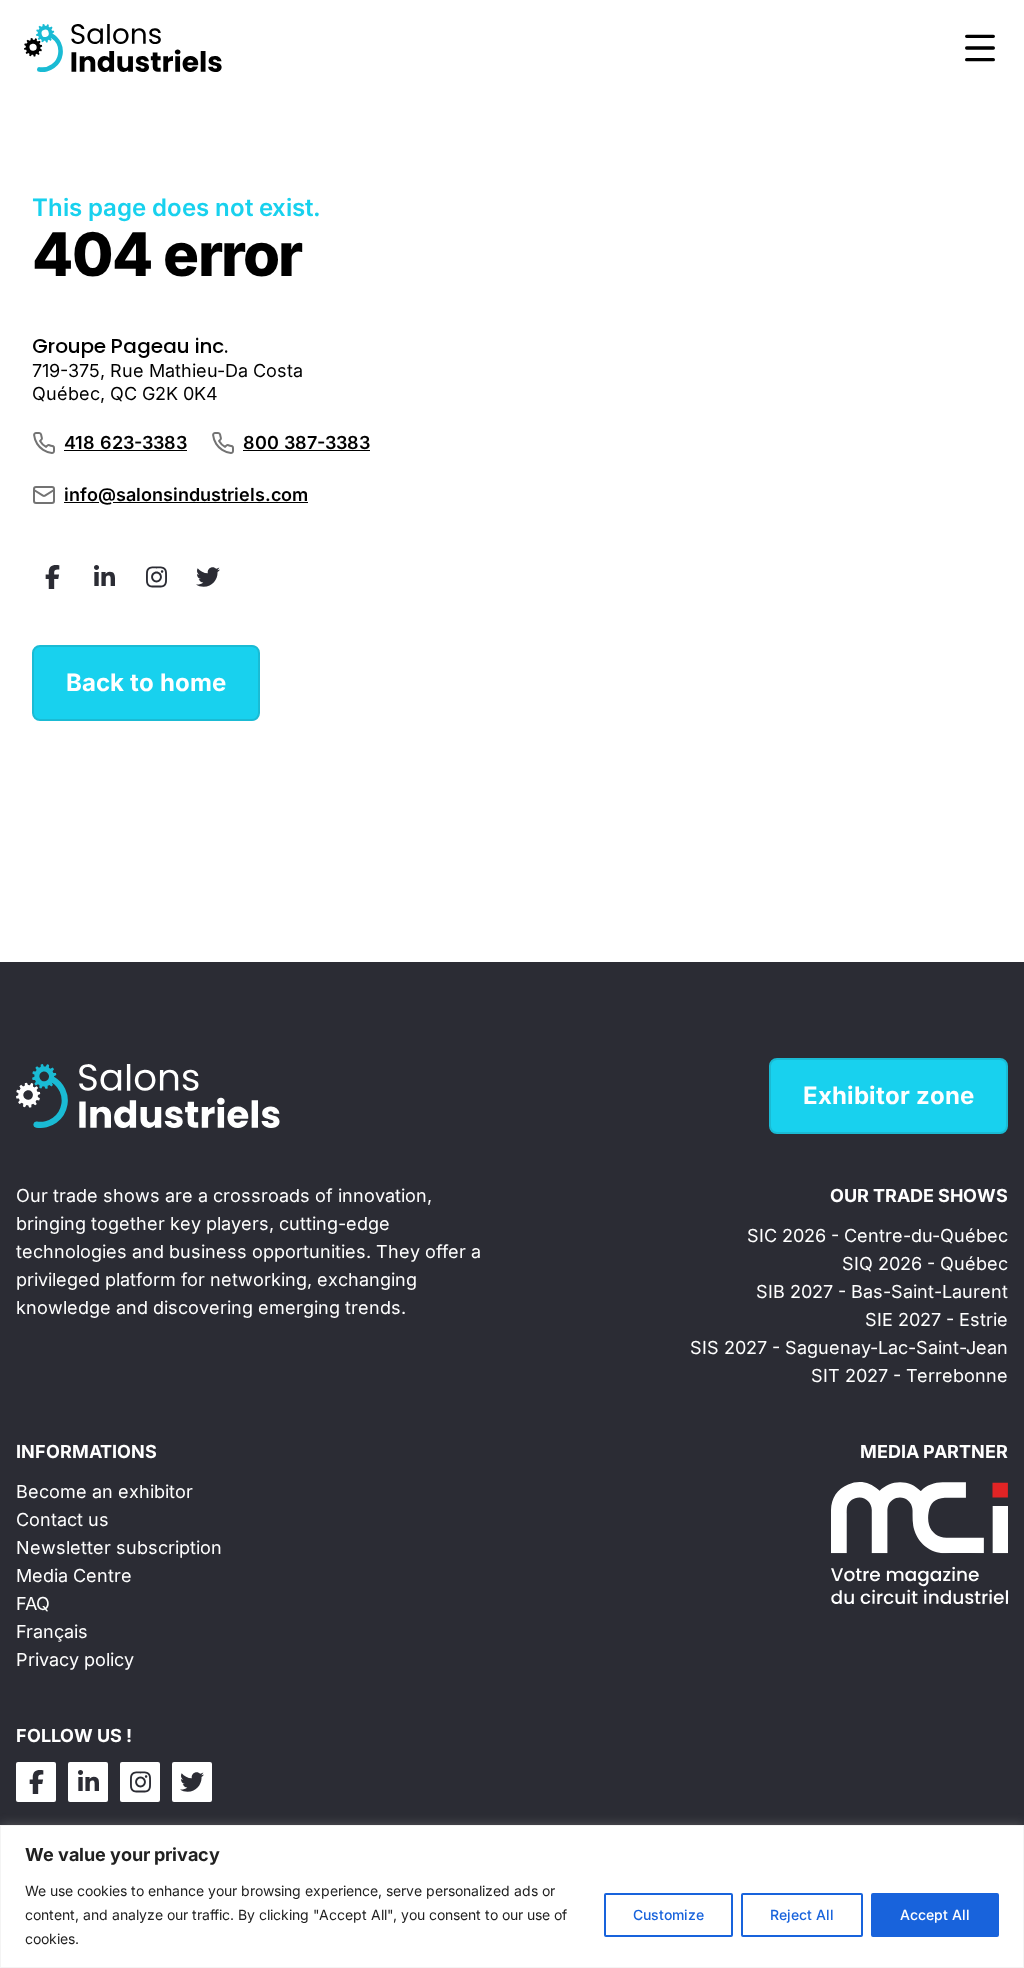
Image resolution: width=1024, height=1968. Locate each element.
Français (52, 1631)
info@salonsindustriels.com (186, 494)
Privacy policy (75, 1659)
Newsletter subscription (119, 1547)
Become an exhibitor (104, 1491)
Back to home (146, 682)
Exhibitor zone (888, 1095)
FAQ (33, 1603)
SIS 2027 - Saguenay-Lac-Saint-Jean (849, 1347)
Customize (668, 1914)
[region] (512, 1896)
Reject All (802, 1914)
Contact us (62, 1519)
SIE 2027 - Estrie (936, 1319)
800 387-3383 (306, 442)
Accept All (935, 1914)
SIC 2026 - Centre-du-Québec (877, 1235)
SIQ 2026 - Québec (925, 1263)
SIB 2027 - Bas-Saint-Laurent (882, 1291)
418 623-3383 (125, 442)
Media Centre (74, 1575)
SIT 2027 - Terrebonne (909, 1375)
